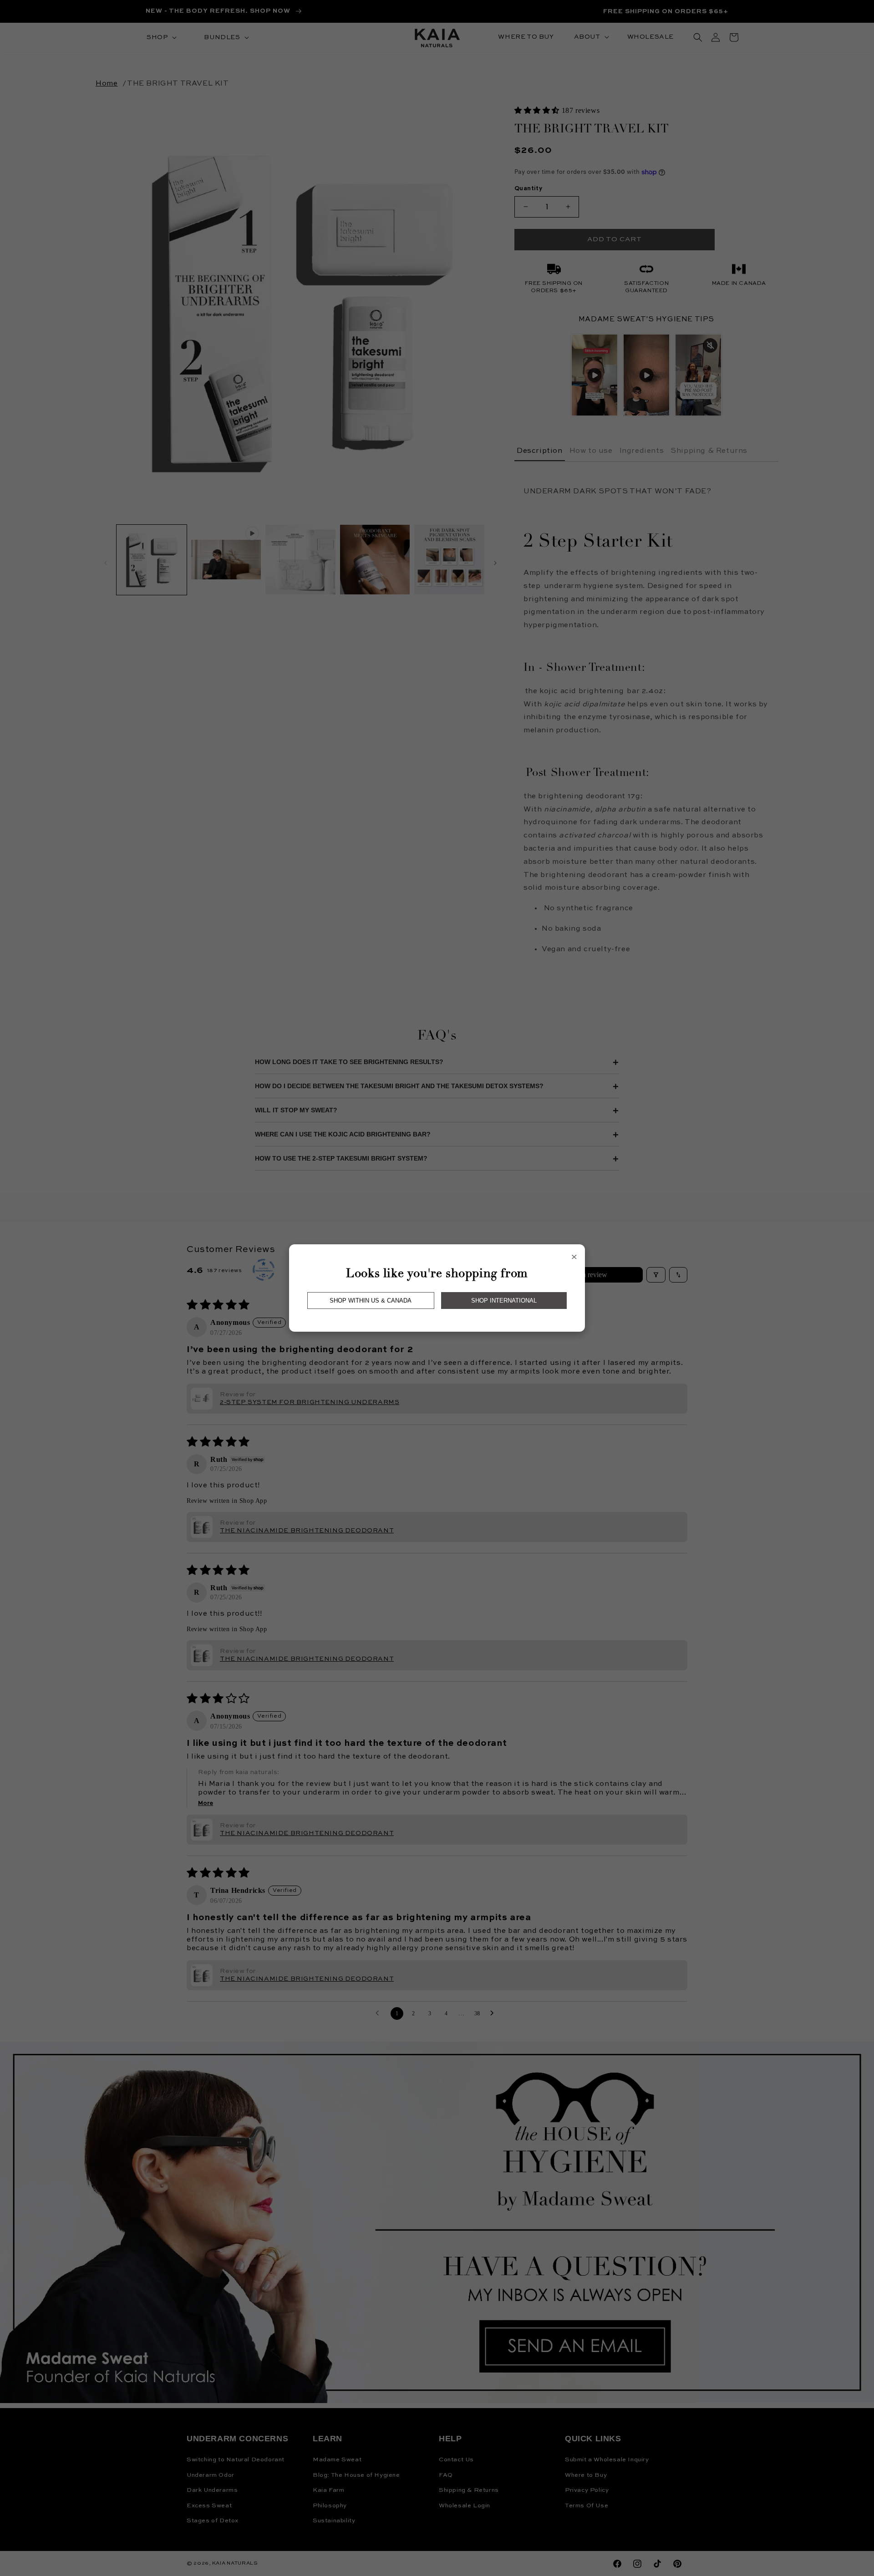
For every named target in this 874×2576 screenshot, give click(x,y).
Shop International (504, 1301)
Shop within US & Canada (371, 1301)
